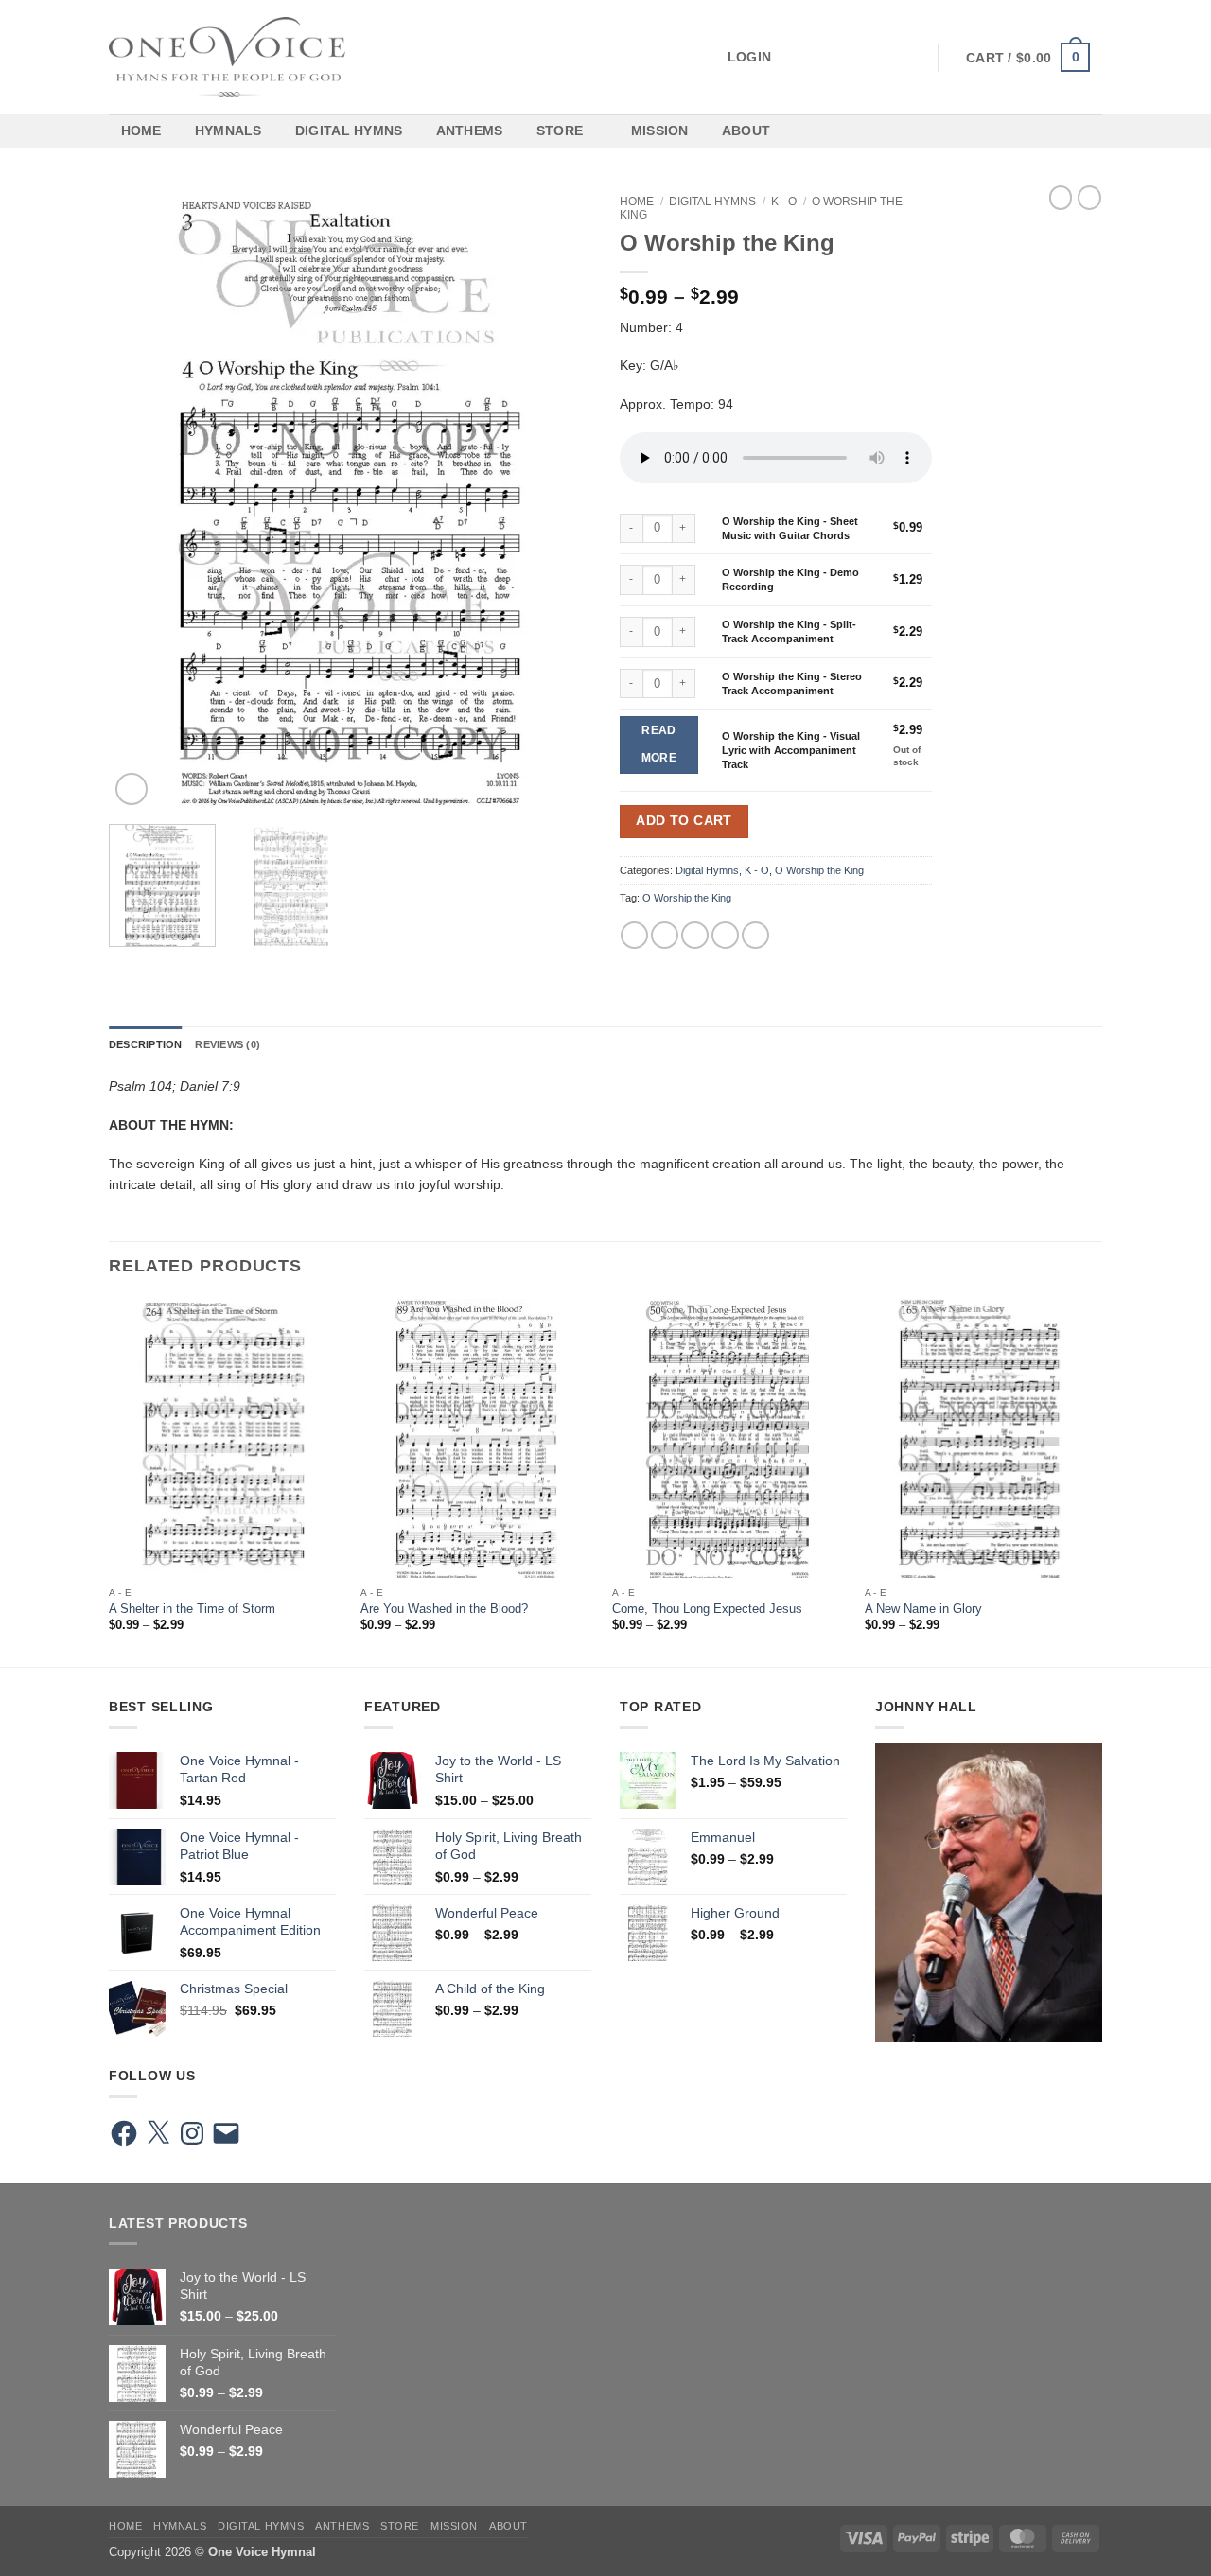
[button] (679, 57)
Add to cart (684, 821)
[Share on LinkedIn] (755, 935)
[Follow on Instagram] (824, 57)
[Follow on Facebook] (802, 57)
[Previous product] (1089, 198)
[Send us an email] (868, 57)
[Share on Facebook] (634, 935)
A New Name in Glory (923, 1609)
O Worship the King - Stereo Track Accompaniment (792, 683)
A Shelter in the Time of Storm (192, 1609)
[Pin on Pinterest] (725, 935)
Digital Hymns (349, 131)
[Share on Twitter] (665, 935)
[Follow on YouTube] (911, 57)
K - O (784, 202)
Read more (659, 745)
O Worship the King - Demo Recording (790, 579)
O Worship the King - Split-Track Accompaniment (789, 631)
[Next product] (1061, 198)
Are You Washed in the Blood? (444, 1609)
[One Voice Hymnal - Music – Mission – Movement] (227, 57)
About (746, 131)
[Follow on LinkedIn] (889, 57)
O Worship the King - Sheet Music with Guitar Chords (790, 528)
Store (560, 131)
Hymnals (228, 131)
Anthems (470, 131)
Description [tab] (145, 1044)
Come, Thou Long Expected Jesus (707, 1609)
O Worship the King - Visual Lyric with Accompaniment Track (791, 750)
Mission (660, 131)
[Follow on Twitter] (846, 57)
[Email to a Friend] (695, 935)
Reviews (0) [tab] (227, 1044)
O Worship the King (819, 870)
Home (141, 131)
